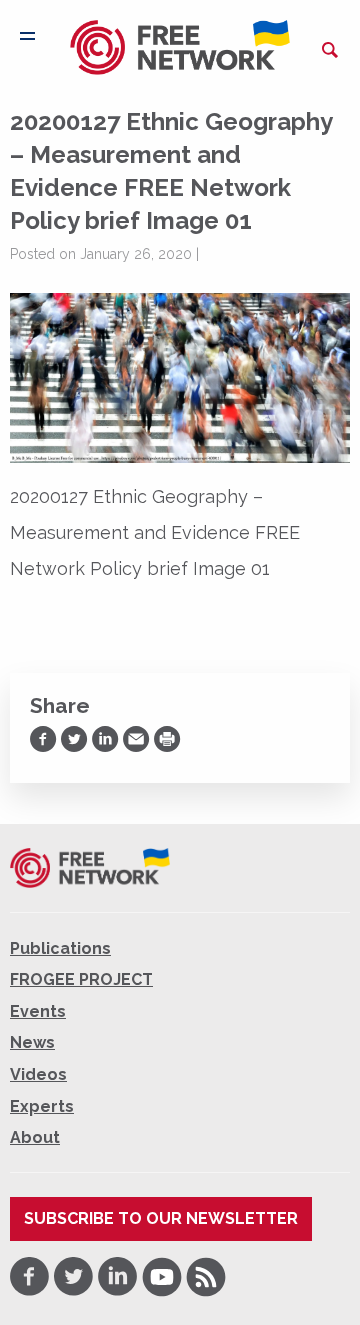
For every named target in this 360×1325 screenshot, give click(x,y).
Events (38, 1011)
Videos (38, 1074)
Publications (60, 948)
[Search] (330, 50)
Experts (42, 1106)
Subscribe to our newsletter (161, 1218)
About (35, 1137)
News (32, 1042)
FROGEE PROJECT (81, 979)
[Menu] (27, 36)
